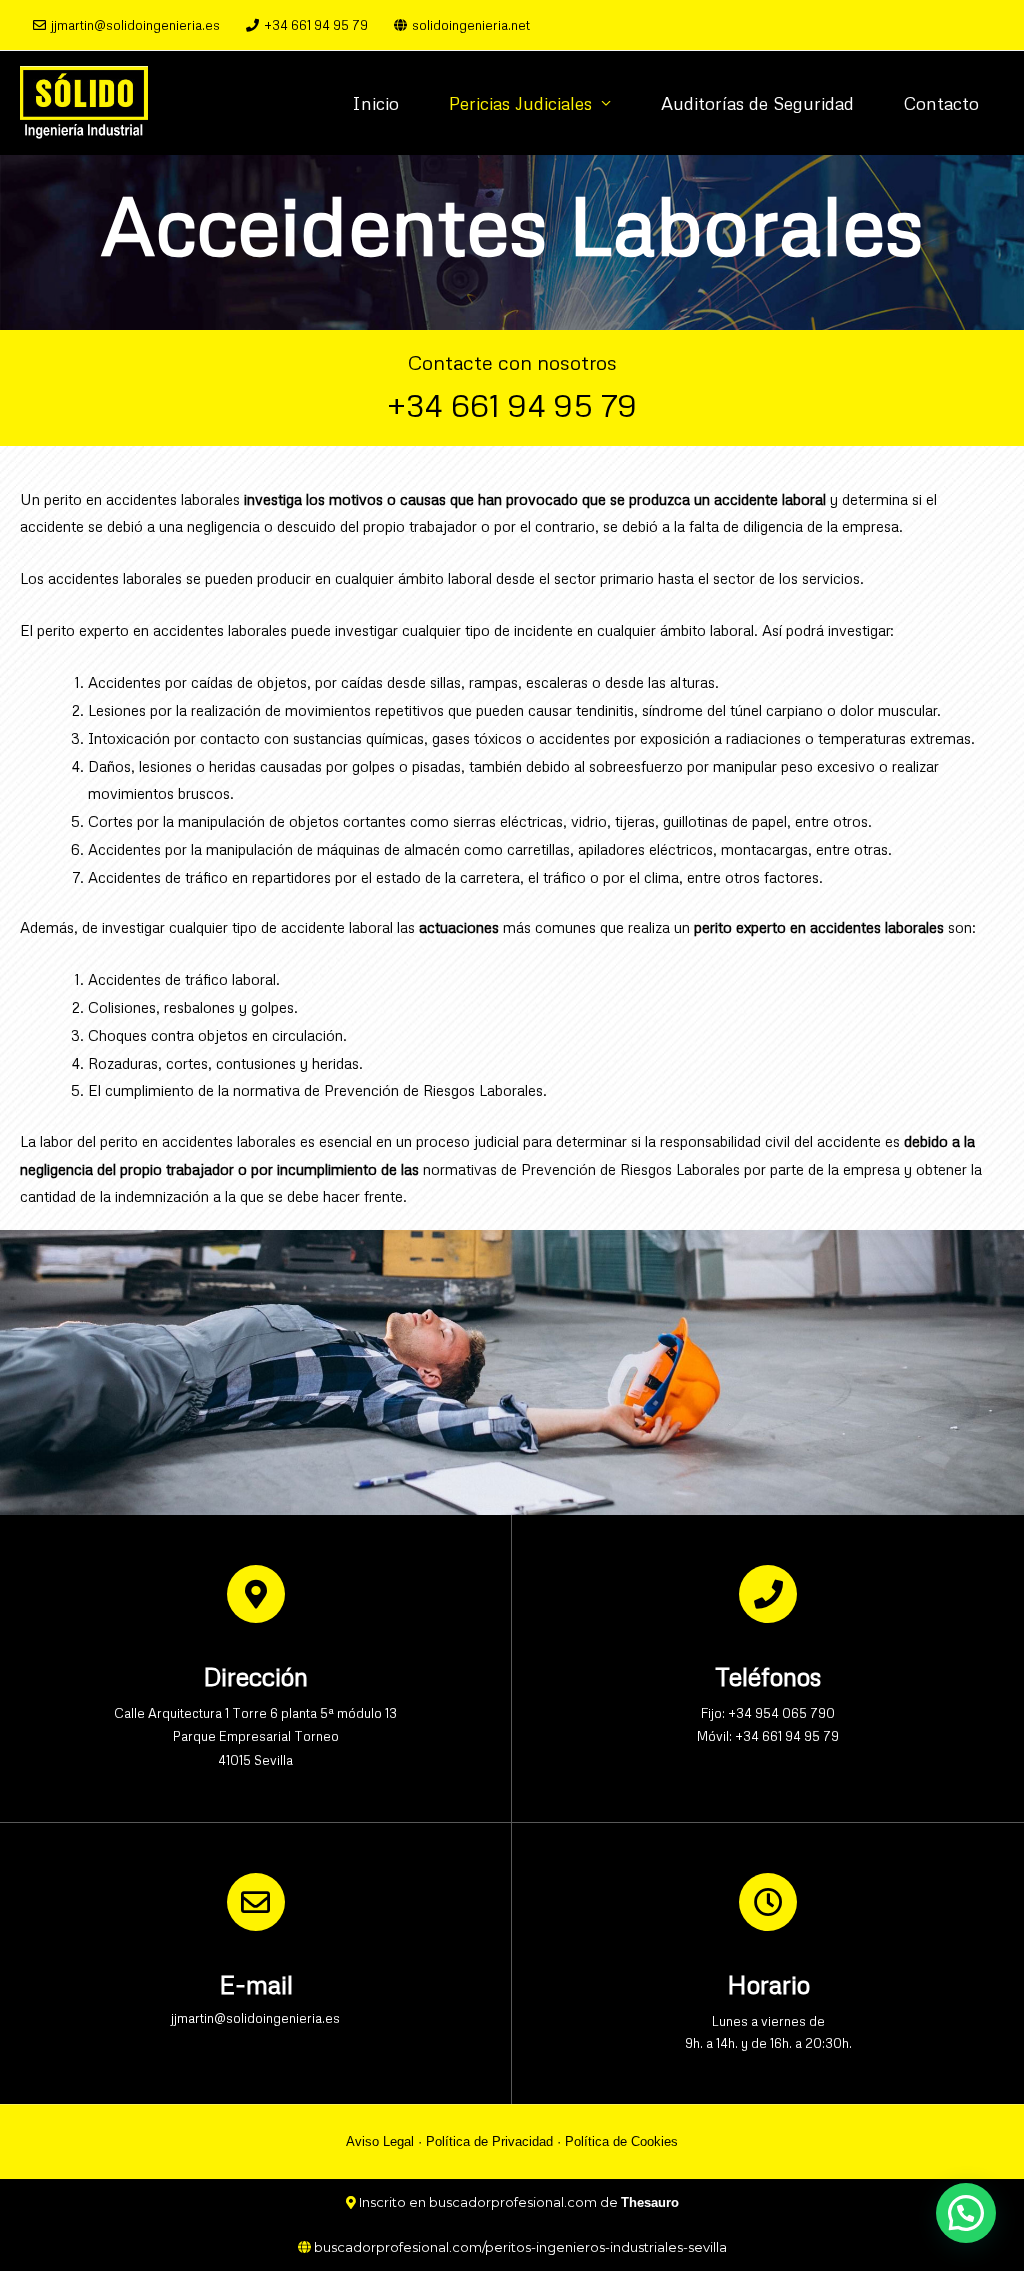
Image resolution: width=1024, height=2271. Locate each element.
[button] (966, 2213)
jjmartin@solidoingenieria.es (135, 25)
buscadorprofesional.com (513, 2202)
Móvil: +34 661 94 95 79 (768, 1736)
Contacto (941, 103)
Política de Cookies (621, 2141)
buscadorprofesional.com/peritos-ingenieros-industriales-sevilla (520, 2247)
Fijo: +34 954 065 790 (768, 1713)
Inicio (375, 103)
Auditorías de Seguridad (757, 103)
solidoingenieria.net (471, 25)
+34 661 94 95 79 (316, 25)
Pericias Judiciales (520, 103)
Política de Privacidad (489, 2141)
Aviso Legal (380, 2141)
